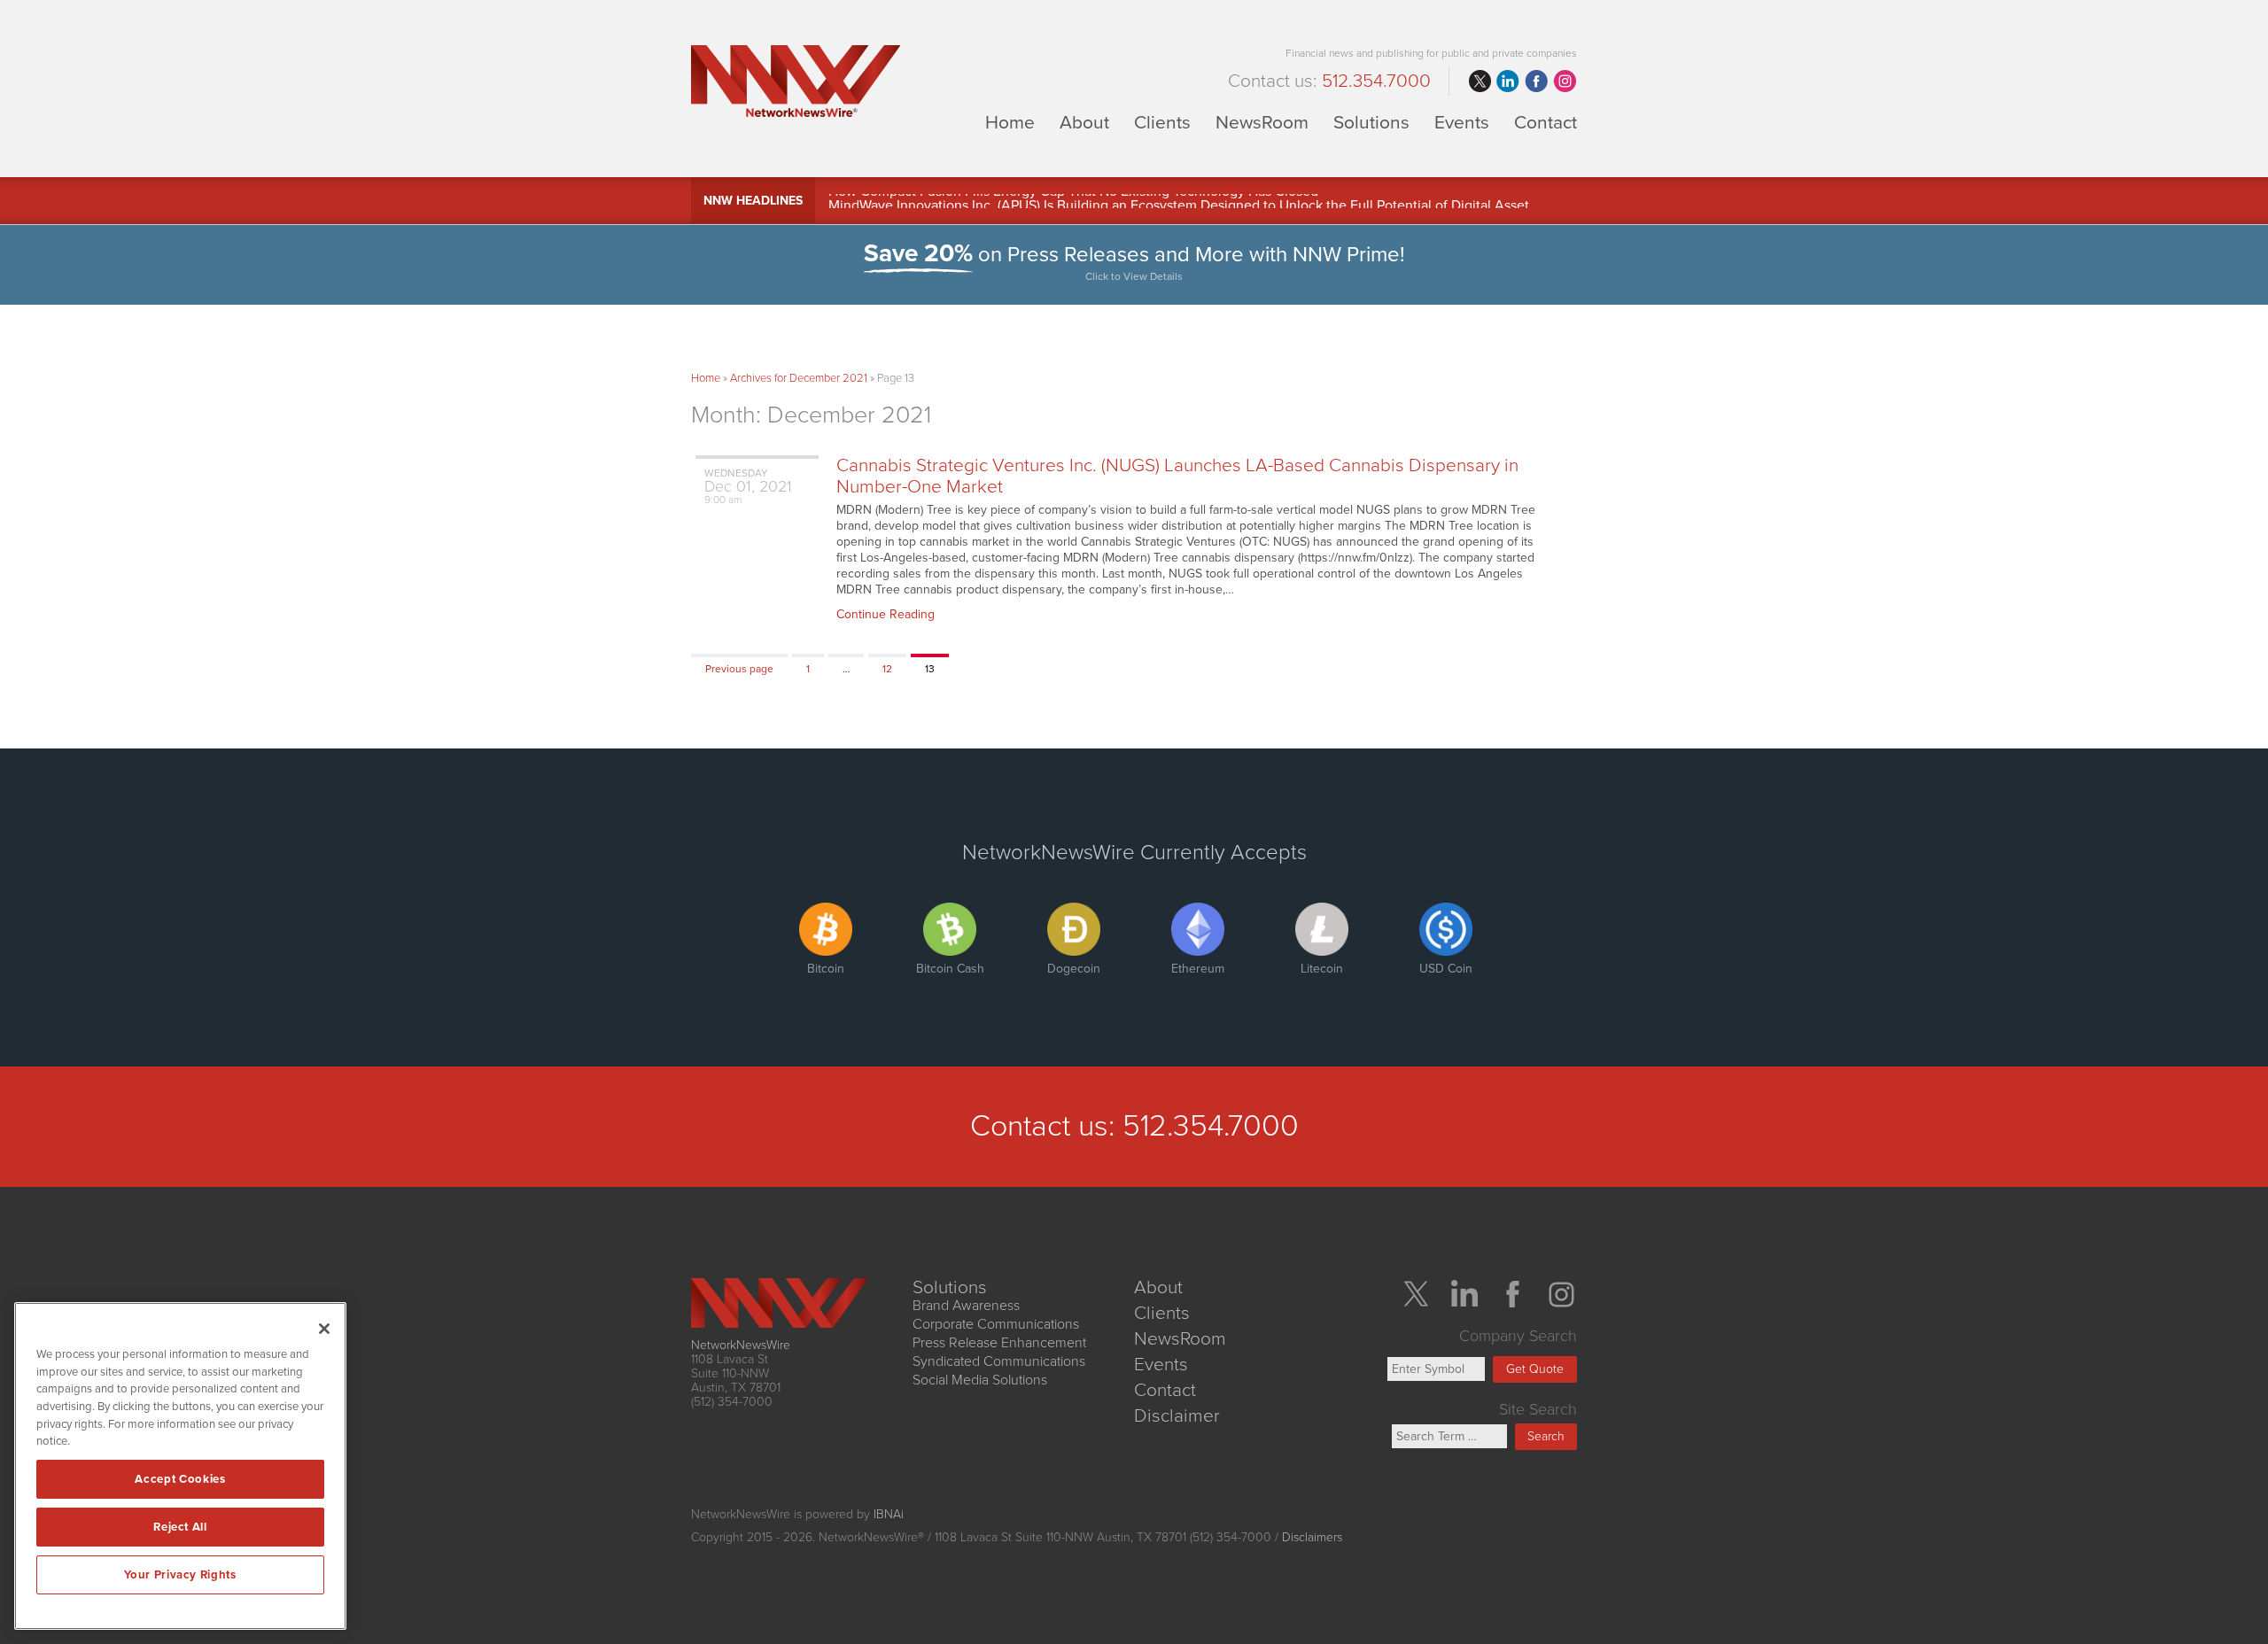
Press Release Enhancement (999, 1343)
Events (1462, 122)
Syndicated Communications (999, 1361)
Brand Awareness (966, 1306)
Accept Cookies (180, 1479)
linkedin (1508, 81)
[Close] (324, 1329)
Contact (1546, 122)
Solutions (1371, 122)
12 (893, 668)
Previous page (739, 669)
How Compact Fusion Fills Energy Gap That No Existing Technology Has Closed (1073, 201)
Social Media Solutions (980, 1380)
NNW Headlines (753, 201)
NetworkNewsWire (741, 1345)
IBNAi (889, 1514)
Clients (1162, 122)
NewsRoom (1262, 122)
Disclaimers (1312, 1537)
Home (1010, 122)
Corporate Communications (996, 1324)
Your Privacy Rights (180, 1575)
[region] (180, 1466)
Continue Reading (885, 614)
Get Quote (1535, 1369)
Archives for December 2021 (799, 378)
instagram (1565, 81)
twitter (1480, 81)
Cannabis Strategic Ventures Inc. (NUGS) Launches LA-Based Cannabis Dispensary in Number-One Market (1177, 476)
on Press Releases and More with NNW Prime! (1134, 262)
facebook (1536, 81)
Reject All (180, 1527)
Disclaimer (1177, 1416)
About (1084, 122)
